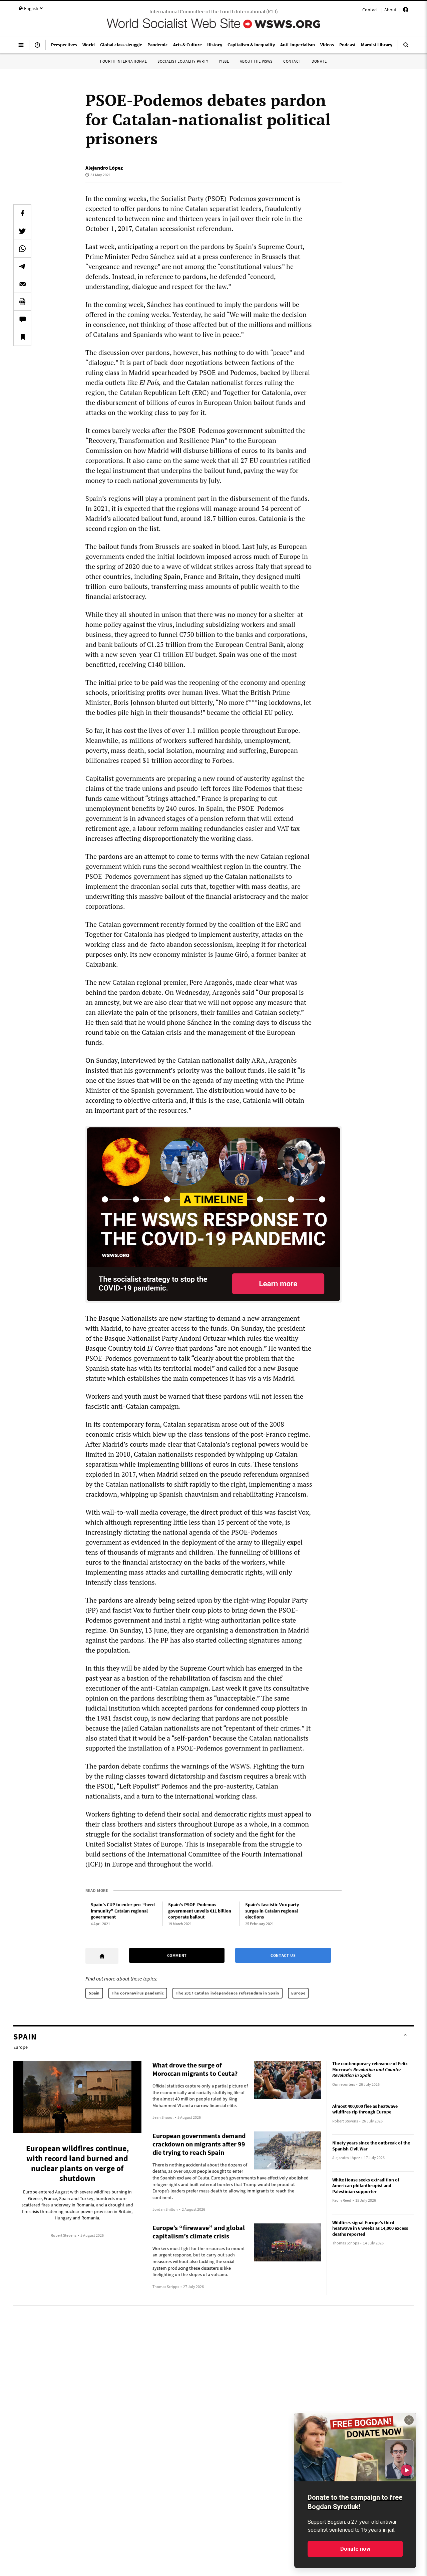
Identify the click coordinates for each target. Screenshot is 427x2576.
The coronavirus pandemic (138, 1993)
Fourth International (123, 61)
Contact (370, 10)
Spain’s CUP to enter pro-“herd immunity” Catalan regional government (123, 1911)
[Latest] (37, 48)
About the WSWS (256, 61)
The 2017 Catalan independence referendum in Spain (227, 1993)
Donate (319, 61)
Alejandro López (104, 168)
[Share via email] (22, 284)
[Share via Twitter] (22, 231)
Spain (94, 1993)
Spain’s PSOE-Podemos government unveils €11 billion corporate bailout (200, 1911)
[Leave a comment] (22, 319)
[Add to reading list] (22, 337)
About (390, 10)
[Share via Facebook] (22, 213)
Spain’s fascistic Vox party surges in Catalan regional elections (272, 1911)
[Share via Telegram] (22, 266)
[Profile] (406, 11)
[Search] (406, 48)
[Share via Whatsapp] (22, 249)
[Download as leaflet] (22, 302)
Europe (298, 1993)
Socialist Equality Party (183, 61)
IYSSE (224, 61)
